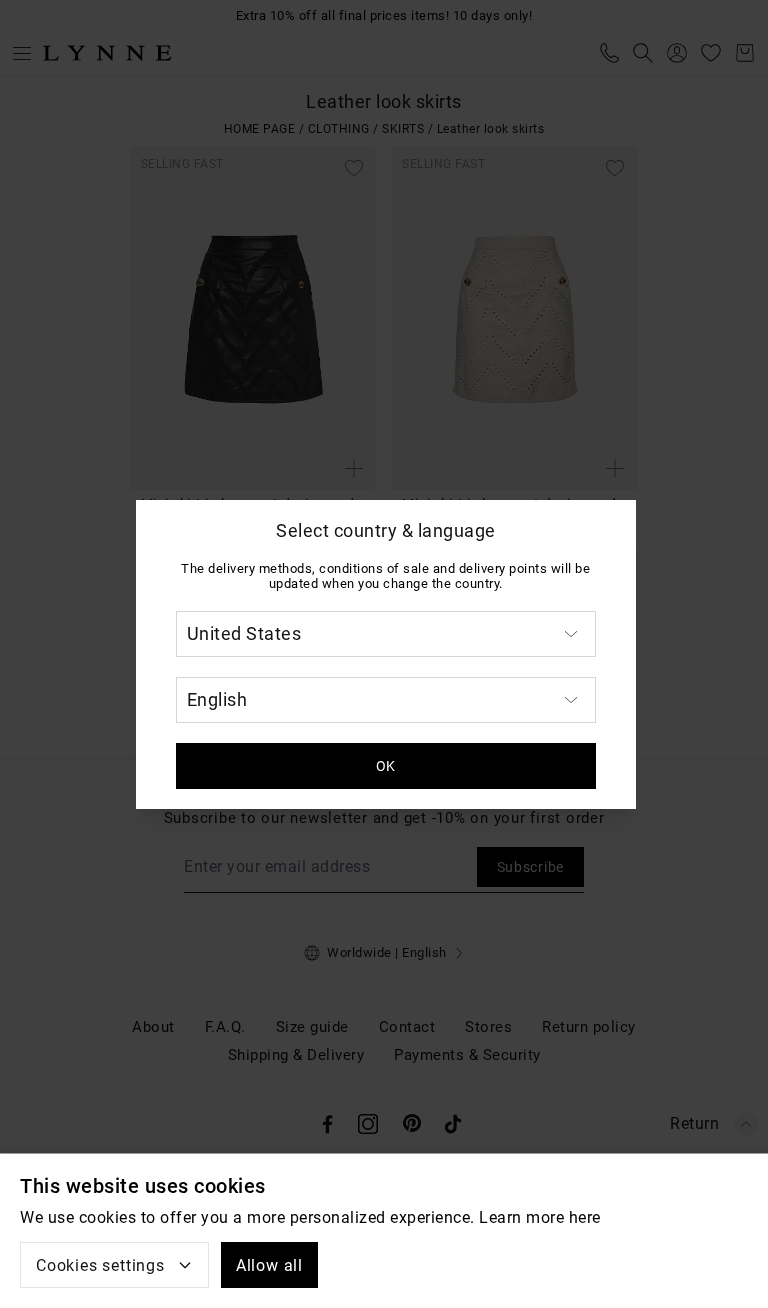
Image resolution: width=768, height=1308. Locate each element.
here (585, 1217)
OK (386, 766)
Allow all (269, 1265)
